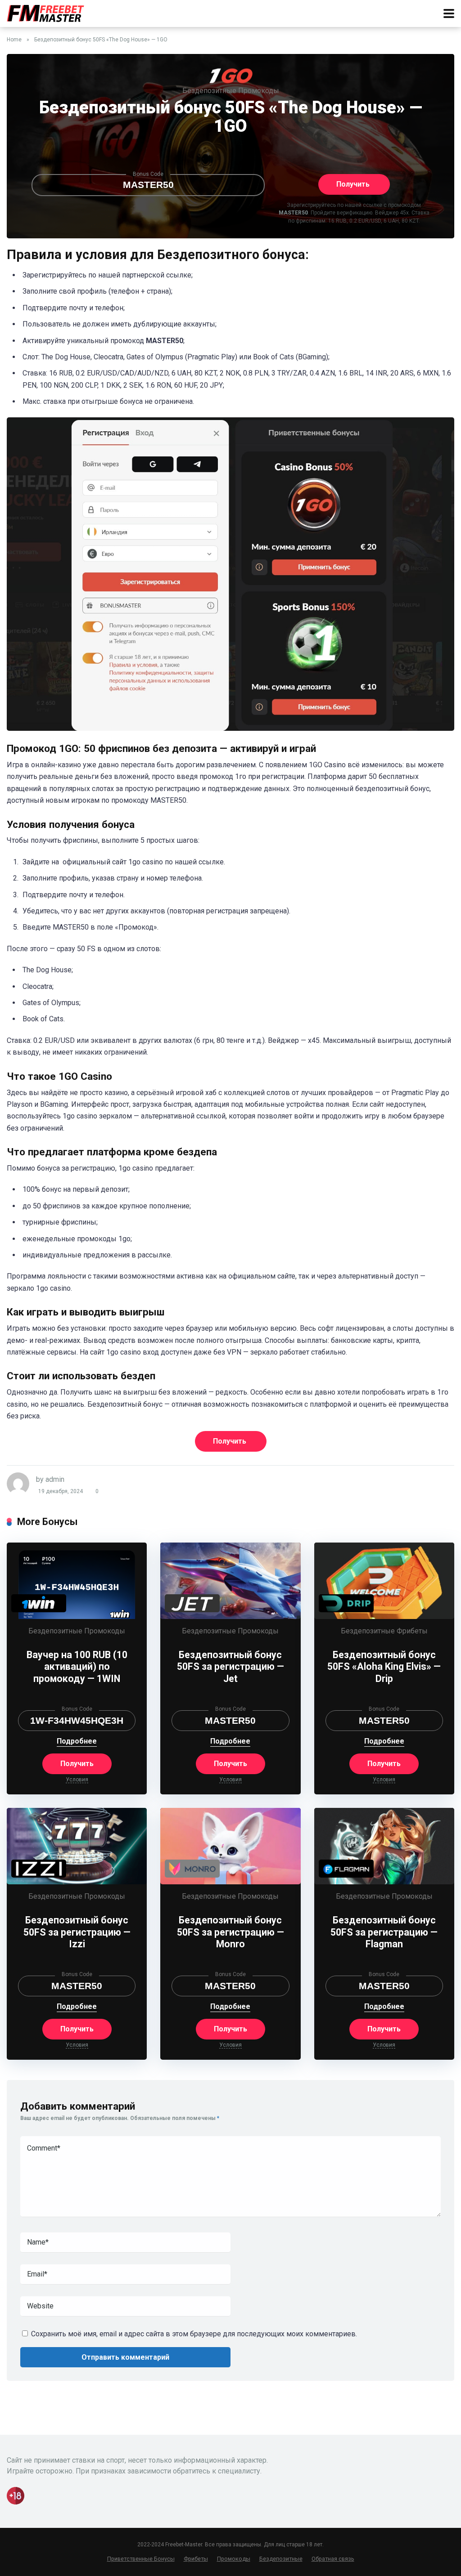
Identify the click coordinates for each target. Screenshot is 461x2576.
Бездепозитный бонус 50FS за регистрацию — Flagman (384, 1932)
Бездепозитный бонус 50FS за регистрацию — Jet (230, 1667)
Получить (353, 184)
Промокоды (259, 91)
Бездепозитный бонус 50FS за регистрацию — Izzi (77, 1932)
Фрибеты (412, 1631)
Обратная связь (333, 2559)
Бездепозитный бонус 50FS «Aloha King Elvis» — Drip (384, 1667)
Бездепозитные (209, 91)
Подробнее (77, 1742)
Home (14, 40)
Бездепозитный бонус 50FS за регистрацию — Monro (230, 1932)
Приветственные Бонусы (141, 2559)
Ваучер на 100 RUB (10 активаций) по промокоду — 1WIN (77, 1667)
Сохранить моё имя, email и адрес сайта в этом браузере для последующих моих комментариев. (194, 2334)
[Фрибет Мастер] (46, 12)
